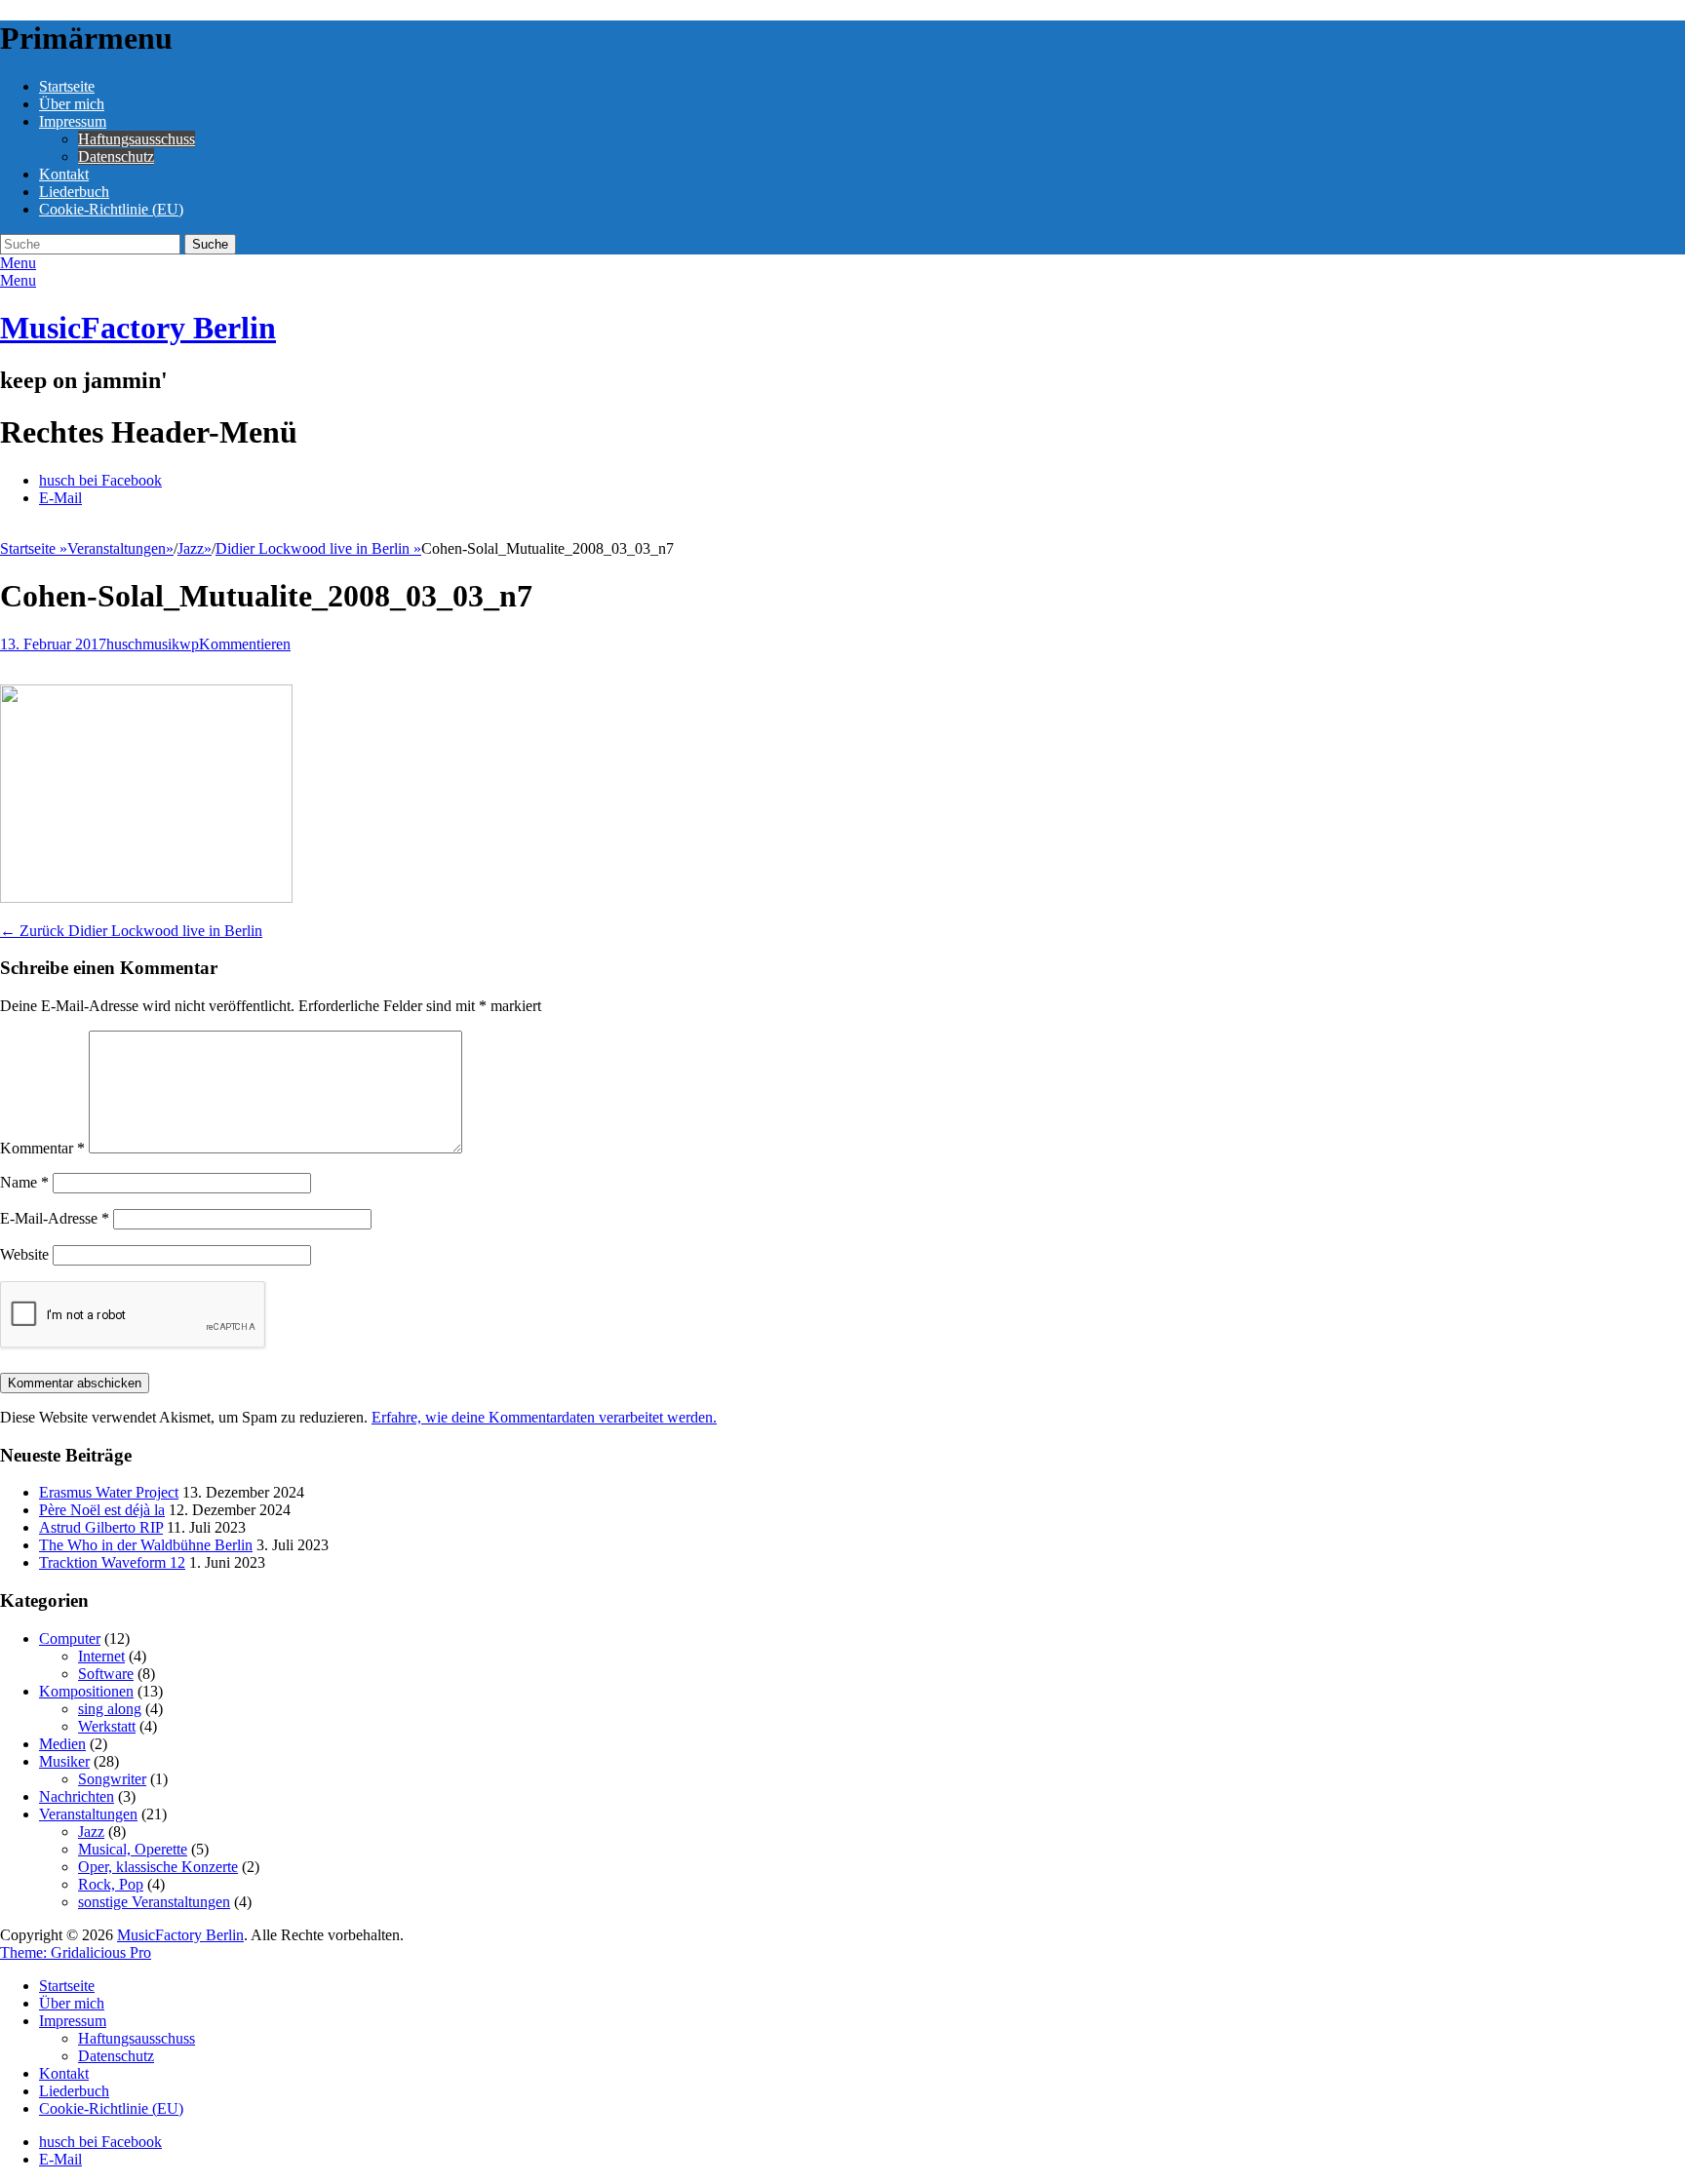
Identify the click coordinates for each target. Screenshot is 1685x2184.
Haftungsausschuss (137, 139)
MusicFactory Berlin (138, 328)
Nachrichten (77, 1796)
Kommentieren (245, 644)
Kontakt (64, 174)
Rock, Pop (111, 1884)
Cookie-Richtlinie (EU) (111, 209)
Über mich (72, 104)
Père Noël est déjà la (102, 1510)
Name (24, 1182)
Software (106, 1674)
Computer (70, 1638)
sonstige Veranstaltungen (154, 1902)
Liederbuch (74, 192)
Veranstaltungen (120, 548)
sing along (110, 1709)
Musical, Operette (133, 1849)
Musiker (64, 1761)
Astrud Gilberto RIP (101, 1527)
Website (24, 1254)
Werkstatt (107, 1726)
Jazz (195, 548)
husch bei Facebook (100, 480)
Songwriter (112, 1779)
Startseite (67, 86)
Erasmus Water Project (109, 1492)
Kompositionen (86, 1691)
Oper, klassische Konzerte (158, 1867)
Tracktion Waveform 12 (112, 1562)
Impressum (73, 121)
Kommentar (42, 1148)
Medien (62, 1744)
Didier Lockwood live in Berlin (318, 548)
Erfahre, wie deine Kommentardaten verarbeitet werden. (544, 1417)
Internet (101, 1656)
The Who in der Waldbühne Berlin (146, 1545)
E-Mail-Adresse (55, 1218)
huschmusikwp (153, 644)
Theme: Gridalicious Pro (76, 1952)
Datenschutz (116, 156)
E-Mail (60, 498)
